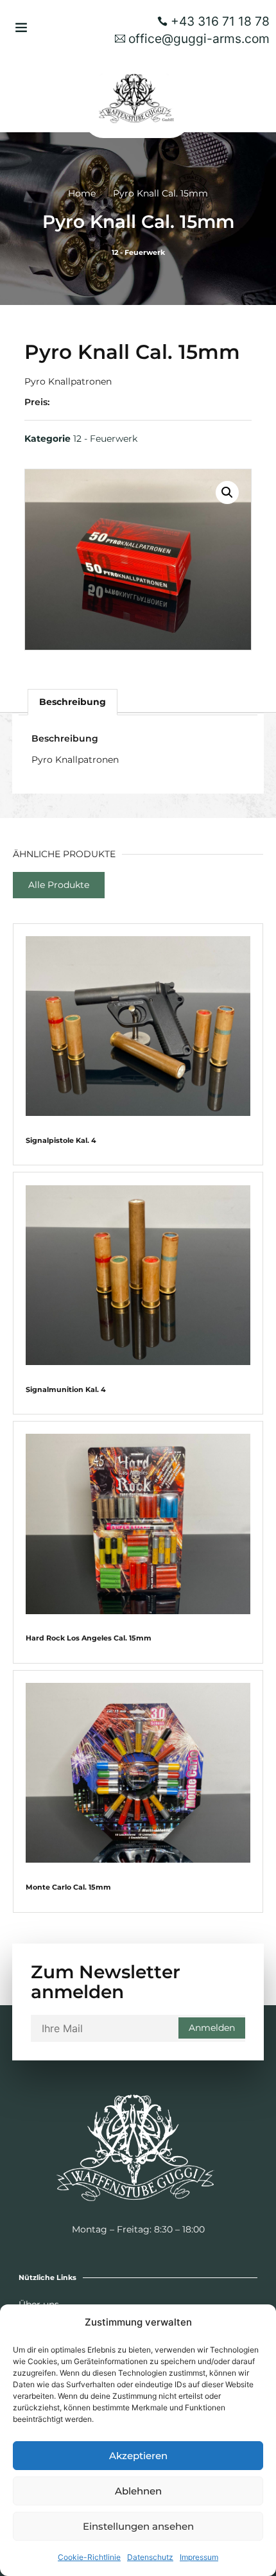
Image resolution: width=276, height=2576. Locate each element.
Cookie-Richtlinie (89, 2557)
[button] (21, 27)
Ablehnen (138, 2491)
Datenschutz (150, 2557)
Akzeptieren (138, 2456)
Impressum (199, 2557)
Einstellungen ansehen (138, 2526)
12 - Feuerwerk (138, 252)
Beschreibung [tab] (73, 702)
